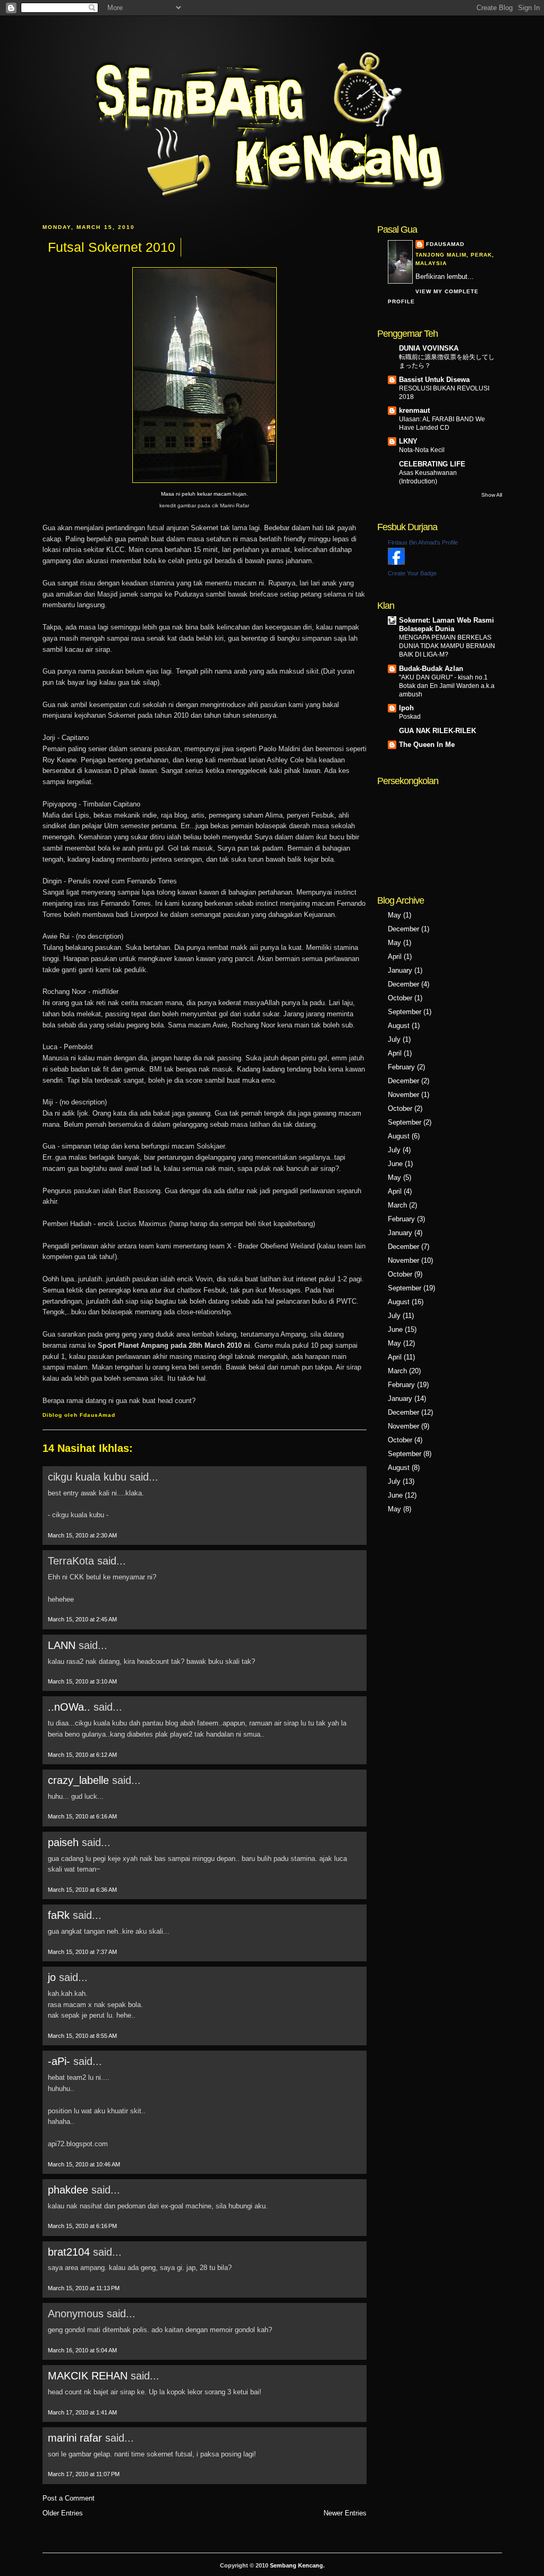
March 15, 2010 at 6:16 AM (82, 1816)
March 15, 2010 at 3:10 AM (82, 1681)
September (405, 1012)
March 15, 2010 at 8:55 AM (82, 2036)
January (400, 970)
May (394, 915)
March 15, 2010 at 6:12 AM (82, 1755)
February (401, 1067)
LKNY (408, 441)
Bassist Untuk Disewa (434, 380)
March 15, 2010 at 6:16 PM (82, 2226)
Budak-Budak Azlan (431, 669)
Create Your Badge (412, 573)
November (403, 1095)
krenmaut (414, 410)
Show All (492, 495)
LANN (62, 1645)
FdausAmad (445, 244)
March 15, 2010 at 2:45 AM (82, 1619)
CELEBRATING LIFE (432, 464)
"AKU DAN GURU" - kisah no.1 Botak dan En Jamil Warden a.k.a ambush (447, 686)
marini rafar (75, 2438)
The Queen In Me (427, 745)
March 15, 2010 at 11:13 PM (84, 2288)
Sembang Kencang (296, 2565)
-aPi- (59, 2061)
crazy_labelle (78, 1780)
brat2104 (69, 2252)
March (397, 1205)
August (399, 1026)
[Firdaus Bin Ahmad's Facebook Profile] (396, 562)
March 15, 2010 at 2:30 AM (82, 1535)
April (395, 957)
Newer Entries (345, 2513)
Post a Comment (69, 2498)
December (403, 929)
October (400, 998)
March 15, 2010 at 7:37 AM (82, 1952)
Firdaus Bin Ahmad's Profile (423, 542)
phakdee (68, 2190)
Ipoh (406, 708)
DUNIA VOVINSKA (429, 348)
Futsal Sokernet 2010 (112, 247)
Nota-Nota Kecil (422, 450)
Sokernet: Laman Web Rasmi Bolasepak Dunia (447, 624)
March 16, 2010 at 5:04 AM (82, 2350)
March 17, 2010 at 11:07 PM (84, 2474)
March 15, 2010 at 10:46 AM (84, 2164)
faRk (59, 1915)
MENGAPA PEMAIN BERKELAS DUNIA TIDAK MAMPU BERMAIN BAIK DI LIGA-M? (447, 646)
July (394, 1039)
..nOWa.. (69, 1707)
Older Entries (63, 2513)
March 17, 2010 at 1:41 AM (82, 2412)
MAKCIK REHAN (88, 2376)
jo (52, 1977)
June (395, 1164)
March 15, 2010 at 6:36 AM (82, 1890)
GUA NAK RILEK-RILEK (437, 731)
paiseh (63, 1842)
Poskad (410, 717)
